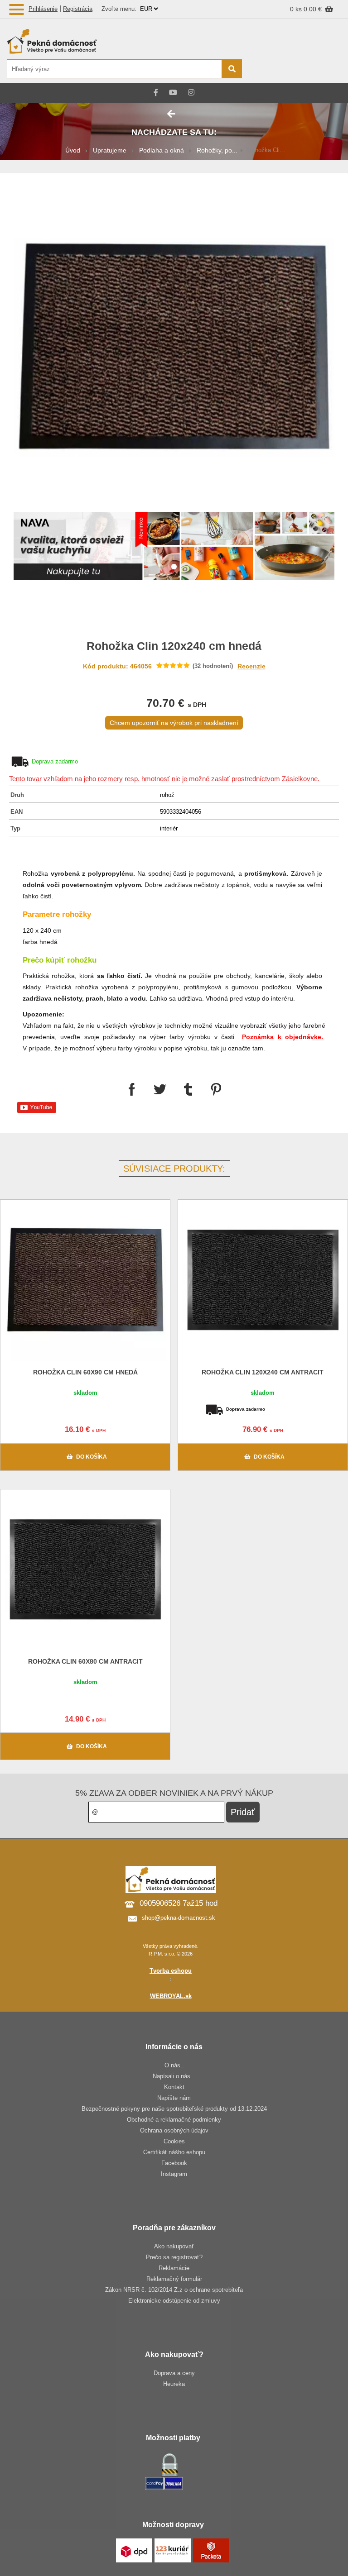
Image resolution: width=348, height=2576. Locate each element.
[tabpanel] (174, 547)
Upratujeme (110, 150)
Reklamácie (174, 2268)
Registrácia (78, 9)
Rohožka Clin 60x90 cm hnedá (85, 1372)
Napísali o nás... (174, 2076)
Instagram (174, 2174)
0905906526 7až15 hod (179, 1903)
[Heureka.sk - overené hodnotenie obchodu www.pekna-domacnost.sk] (320, 69)
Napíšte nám (174, 2098)
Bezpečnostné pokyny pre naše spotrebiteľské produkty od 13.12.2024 (174, 2109)
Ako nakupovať (174, 2246)
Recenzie (251, 666)
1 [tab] (174, 567)
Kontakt (174, 2087)
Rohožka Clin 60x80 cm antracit (85, 1661)
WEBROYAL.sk (171, 1996)
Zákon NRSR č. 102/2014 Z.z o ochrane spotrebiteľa (174, 2290)
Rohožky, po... (217, 150)
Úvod (73, 150)
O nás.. (174, 2065)
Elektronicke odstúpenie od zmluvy (174, 2301)
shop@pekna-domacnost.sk (179, 1918)
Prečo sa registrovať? (174, 2257)
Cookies (174, 2141)
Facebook (174, 2163)
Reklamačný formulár (174, 2279)
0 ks (297, 9)
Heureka (174, 2384)
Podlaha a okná (162, 150)
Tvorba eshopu (171, 1971)
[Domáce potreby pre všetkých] (124, 41)
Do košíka (92, 1457)
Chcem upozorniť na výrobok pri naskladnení (174, 723)
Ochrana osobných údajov (174, 2130)
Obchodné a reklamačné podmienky (174, 2120)
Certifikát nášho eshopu (174, 2152)
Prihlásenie (43, 9)
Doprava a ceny (174, 2373)
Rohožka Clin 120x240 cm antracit (263, 1372)
